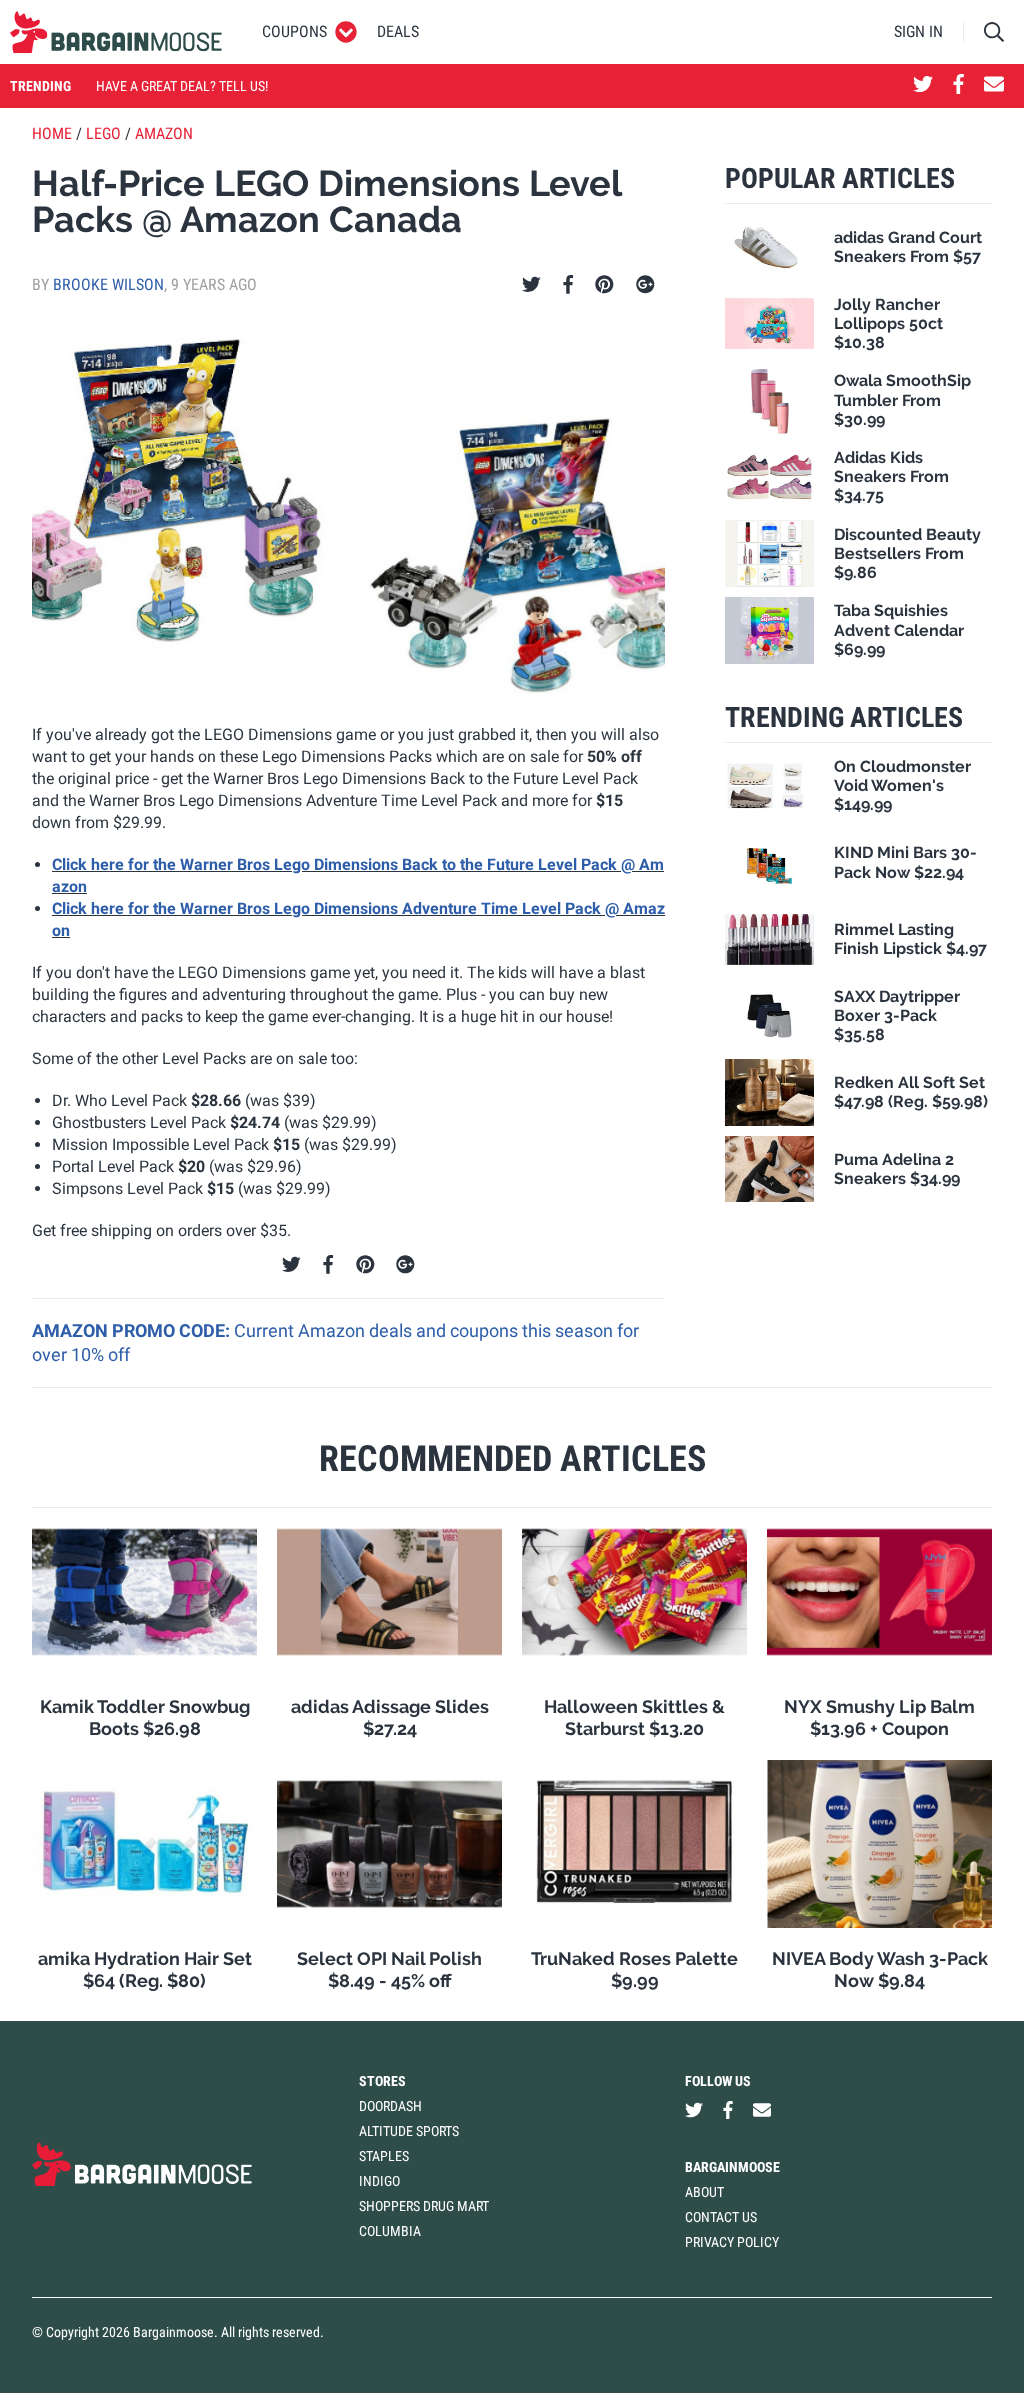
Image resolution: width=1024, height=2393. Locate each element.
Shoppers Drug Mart (424, 2206)
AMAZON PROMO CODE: (133, 1330)
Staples (384, 2156)
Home (52, 133)
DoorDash (390, 2106)
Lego (103, 133)
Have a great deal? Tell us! (182, 86)
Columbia (390, 2231)
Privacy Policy (732, 2242)
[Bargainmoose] (116, 32)
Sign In (918, 31)
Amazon (164, 133)
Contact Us (721, 2217)
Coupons (294, 31)
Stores (382, 2081)
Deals (398, 31)
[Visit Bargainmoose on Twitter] (923, 86)
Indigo (379, 2181)
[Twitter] (531, 285)
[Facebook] (568, 285)
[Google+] (645, 285)
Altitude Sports (409, 2131)
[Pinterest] (604, 285)
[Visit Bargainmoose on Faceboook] (958, 86)
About (704, 2192)
